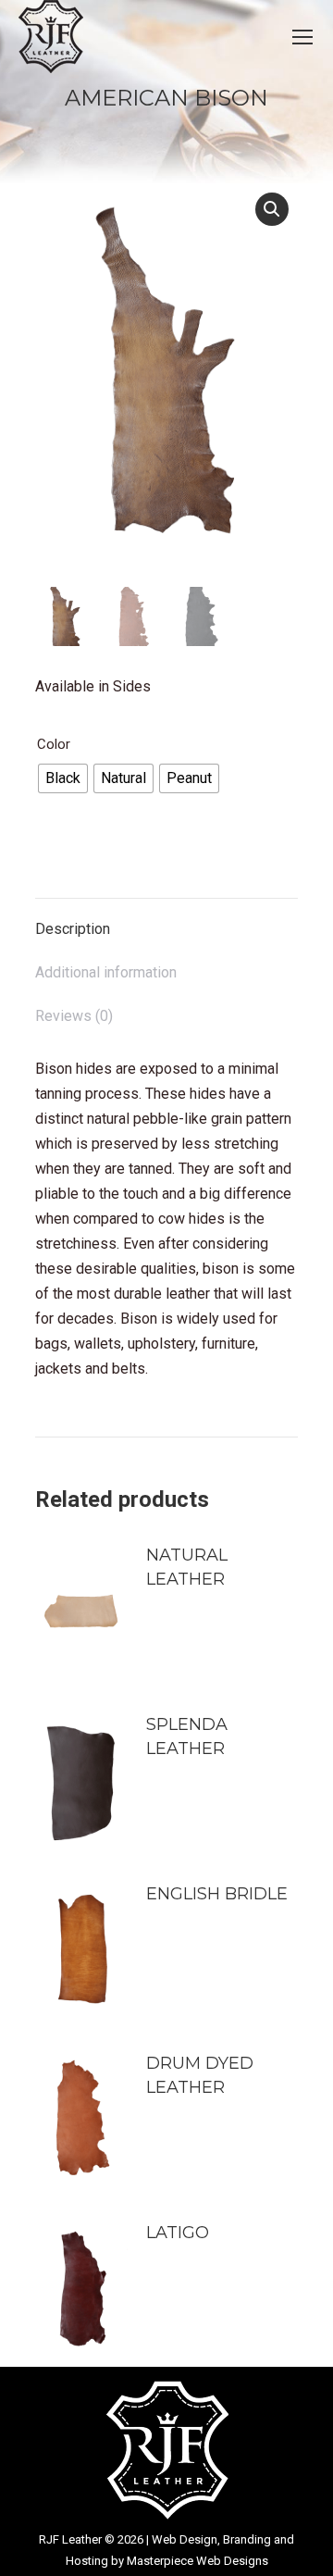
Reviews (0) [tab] (74, 1016)
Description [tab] (73, 929)
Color (54, 744)
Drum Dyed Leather (200, 2075)
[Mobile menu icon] (302, 37)
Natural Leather (187, 1567)
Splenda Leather (187, 1736)
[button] (272, 209)
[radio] (63, 778)
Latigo (178, 2233)
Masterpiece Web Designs (197, 2561)
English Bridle (217, 1894)
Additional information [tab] (106, 972)
